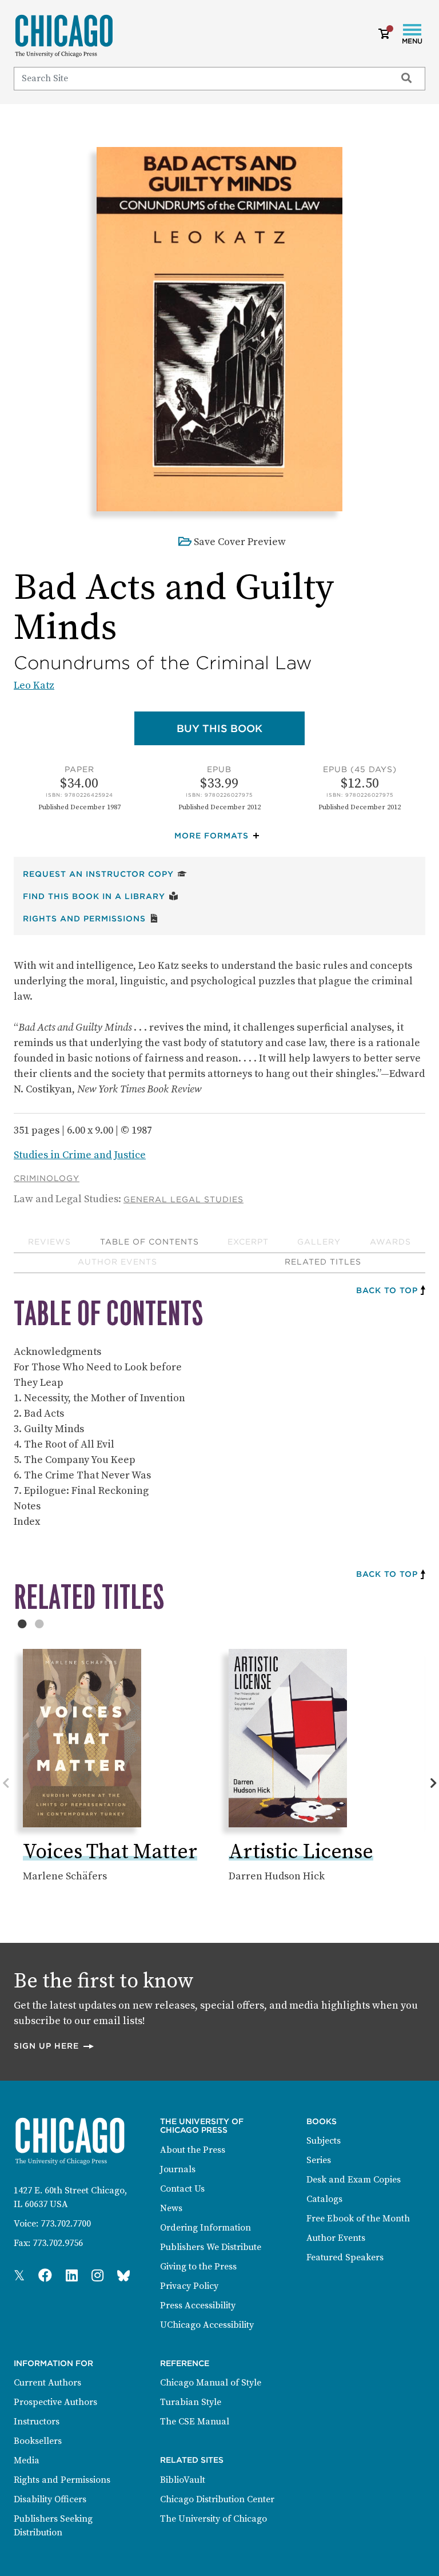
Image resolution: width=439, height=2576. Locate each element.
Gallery (319, 1242)
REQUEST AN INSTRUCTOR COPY (105, 874)
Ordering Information (205, 2228)
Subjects (324, 2141)
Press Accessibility (198, 2305)
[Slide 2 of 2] (39, 1624)
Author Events (117, 1262)
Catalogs (324, 2199)
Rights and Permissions (91, 918)
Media (27, 2460)
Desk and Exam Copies (354, 2180)
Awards (390, 1242)
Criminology (47, 1178)
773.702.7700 (66, 2224)
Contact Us (182, 2189)
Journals (178, 2169)
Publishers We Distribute (211, 2247)
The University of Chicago (213, 2519)
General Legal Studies (183, 1199)
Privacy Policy (189, 2286)
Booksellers (38, 2441)
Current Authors (47, 2383)
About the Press (193, 2150)
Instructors (37, 2422)
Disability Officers (50, 2499)
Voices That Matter (110, 1852)
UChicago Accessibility (207, 2325)
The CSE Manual (195, 2422)
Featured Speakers (345, 2257)
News (171, 2208)
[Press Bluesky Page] (123, 2276)
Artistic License (301, 1852)
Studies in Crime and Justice (80, 1155)
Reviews (49, 1242)
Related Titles (323, 1262)
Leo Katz (34, 685)
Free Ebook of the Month (358, 2219)
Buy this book (241, 728)
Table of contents (149, 1242)
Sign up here (54, 2046)
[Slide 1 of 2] (22, 1624)
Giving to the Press (198, 2267)
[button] (219, 836)
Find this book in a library (101, 896)
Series (319, 2160)
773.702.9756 (58, 2243)
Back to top (387, 1290)
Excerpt (248, 1242)
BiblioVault (183, 2480)
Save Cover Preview (240, 542)
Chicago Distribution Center (217, 2499)
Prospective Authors (55, 2402)
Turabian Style (191, 2402)
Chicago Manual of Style (211, 2383)
